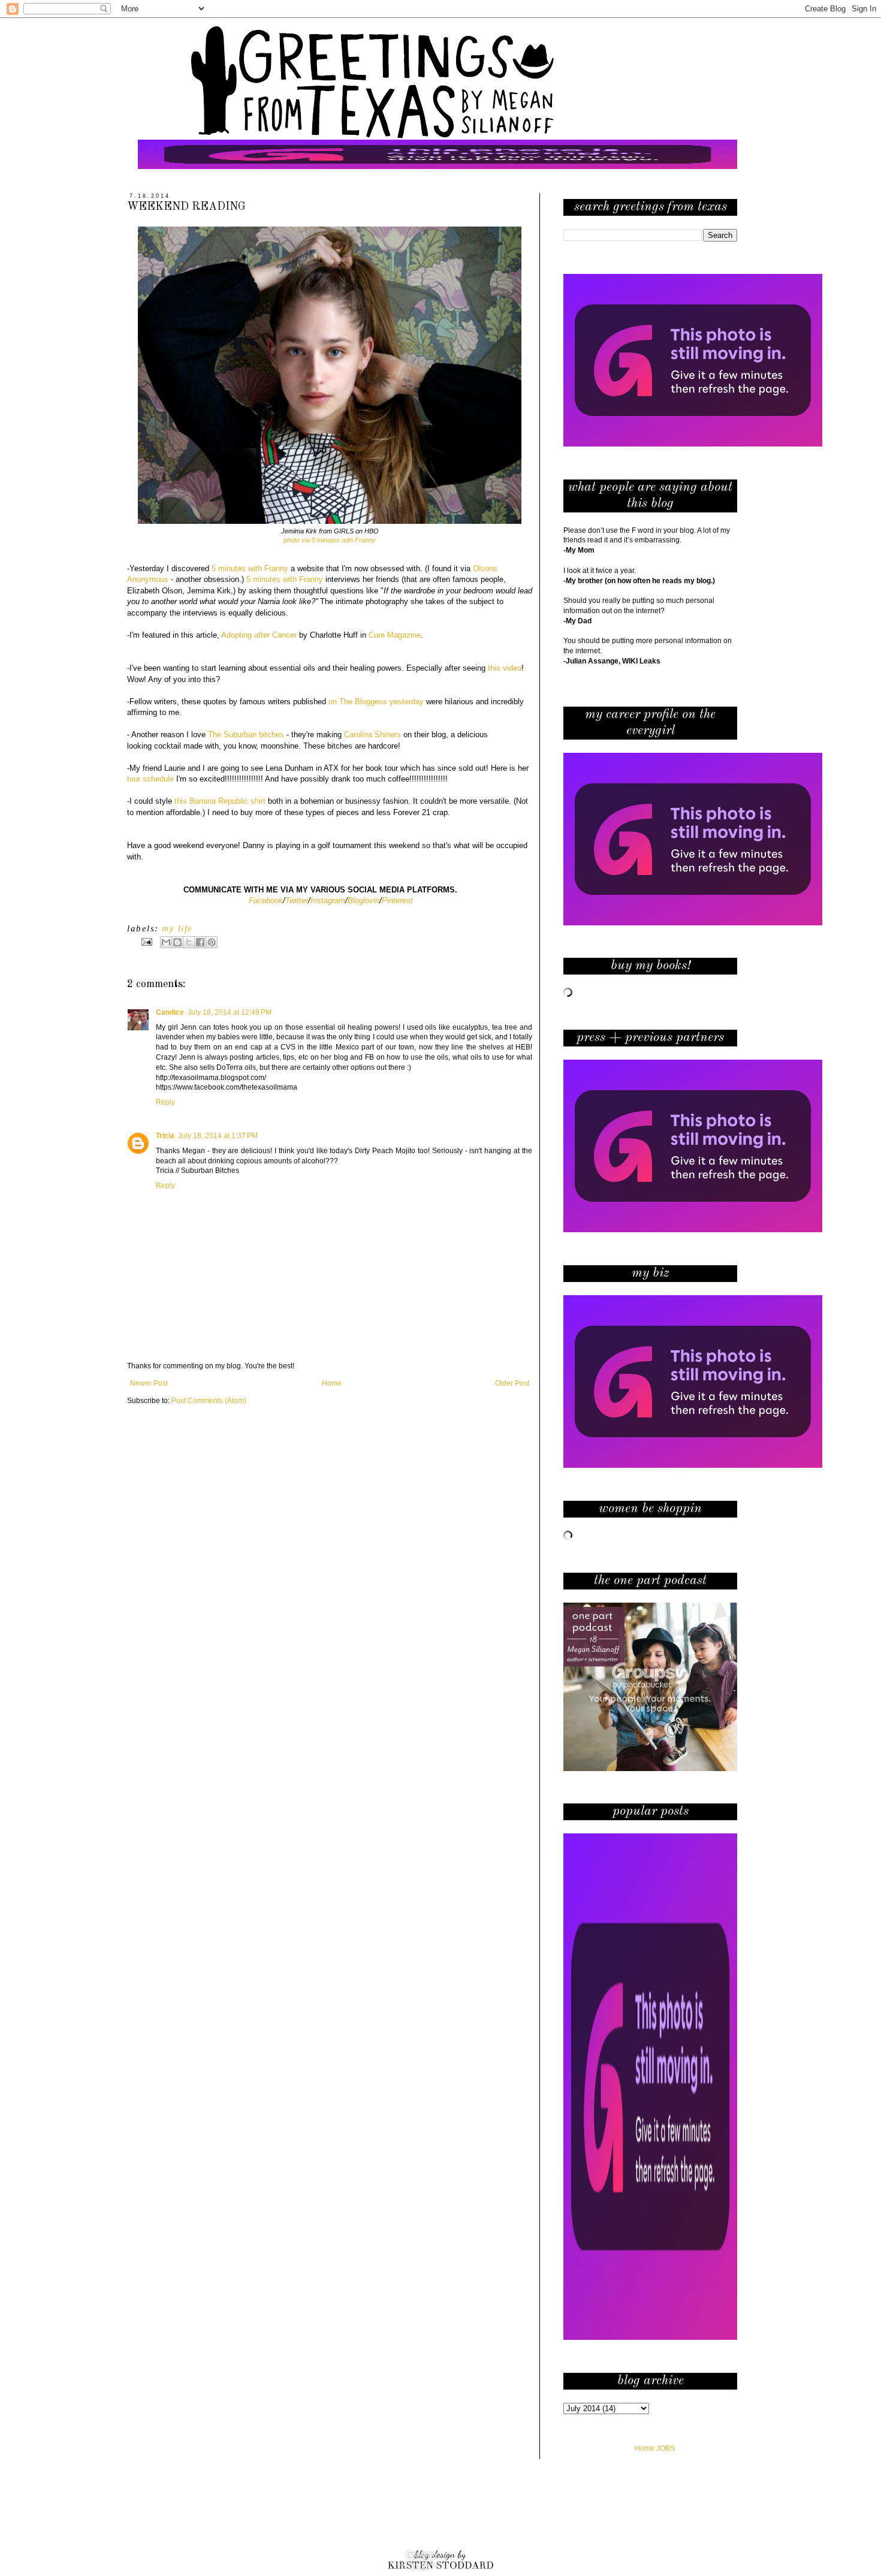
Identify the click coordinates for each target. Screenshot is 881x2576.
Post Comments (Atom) (209, 1401)
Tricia (165, 1136)
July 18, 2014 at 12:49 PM (230, 1012)
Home (332, 1383)
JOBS (666, 2448)
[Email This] (166, 942)
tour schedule (150, 779)
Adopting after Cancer (259, 635)
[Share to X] (189, 942)
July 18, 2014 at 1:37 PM (218, 1136)
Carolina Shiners (372, 735)
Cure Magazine (395, 635)
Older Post (512, 1383)
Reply (165, 1102)
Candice (170, 1012)
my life (177, 928)
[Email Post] (146, 942)
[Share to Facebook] (200, 942)
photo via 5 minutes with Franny (330, 540)
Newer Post (149, 1383)
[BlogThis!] (177, 942)
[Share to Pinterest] (212, 942)
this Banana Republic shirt (220, 801)
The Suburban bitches (246, 735)
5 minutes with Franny (285, 579)
